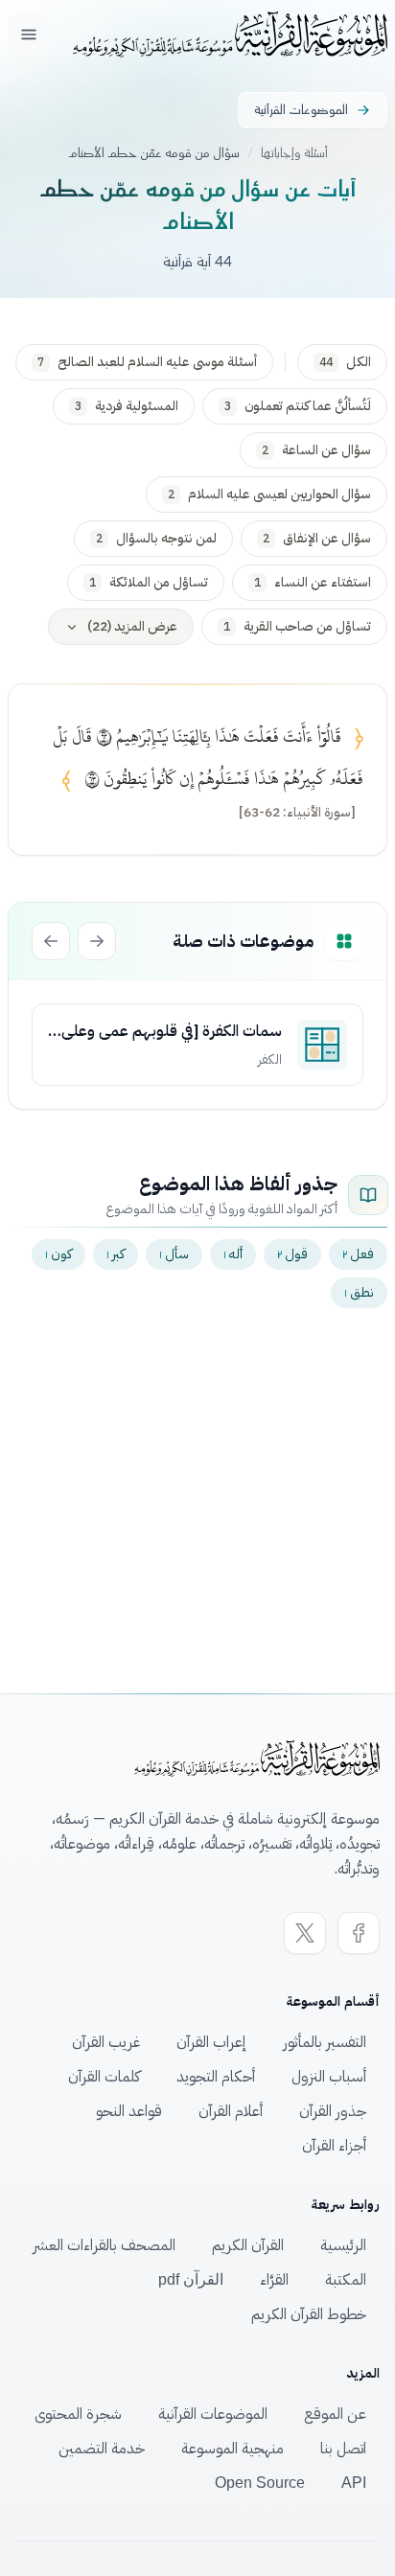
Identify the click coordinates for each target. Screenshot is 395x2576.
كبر (116, 1254)
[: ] (297, 813)
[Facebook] (359, 1933)
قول (292, 1254)
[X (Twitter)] (305, 1933)
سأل (174, 1254)
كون (58, 1254)
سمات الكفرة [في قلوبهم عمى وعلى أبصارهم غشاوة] (172, 1031)
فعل (358, 1254)
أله (233, 1254)
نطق (359, 1292)
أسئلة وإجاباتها (294, 153)
